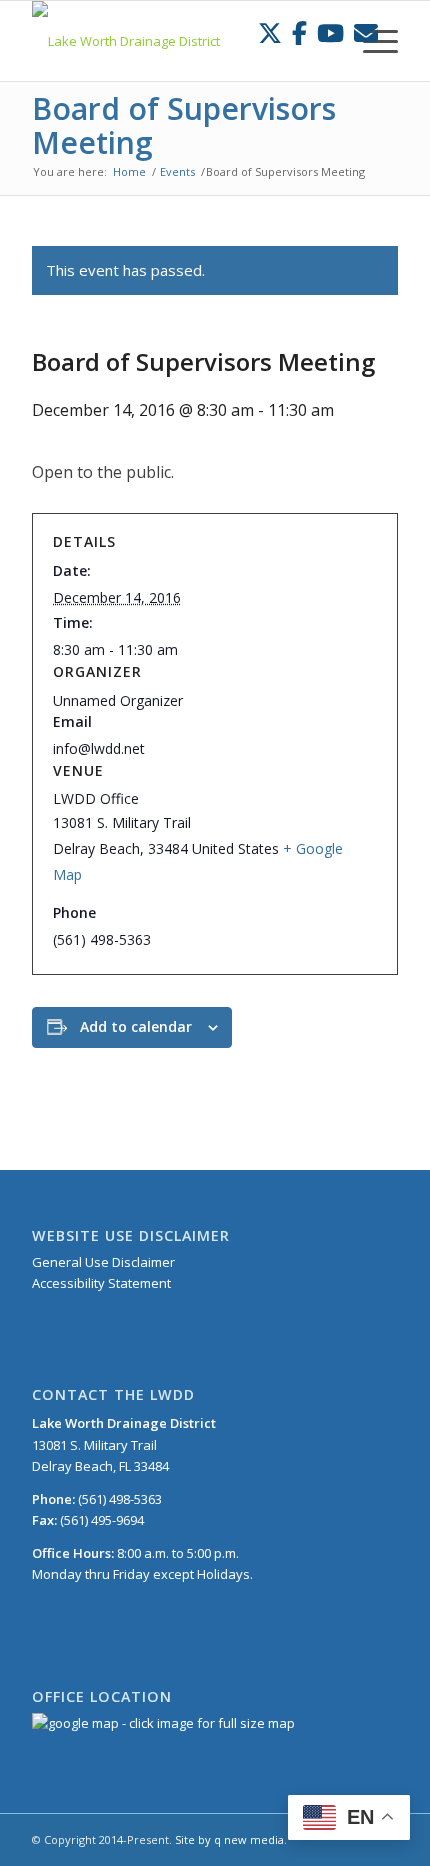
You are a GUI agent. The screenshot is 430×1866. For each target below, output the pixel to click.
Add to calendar (136, 1026)
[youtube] (330, 32)
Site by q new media (229, 1839)
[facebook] (299, 32)
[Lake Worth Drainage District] (178, 41)
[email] (366, 32)
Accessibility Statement (101, 1283)
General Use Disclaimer (103, 1262)
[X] (270, 32)
